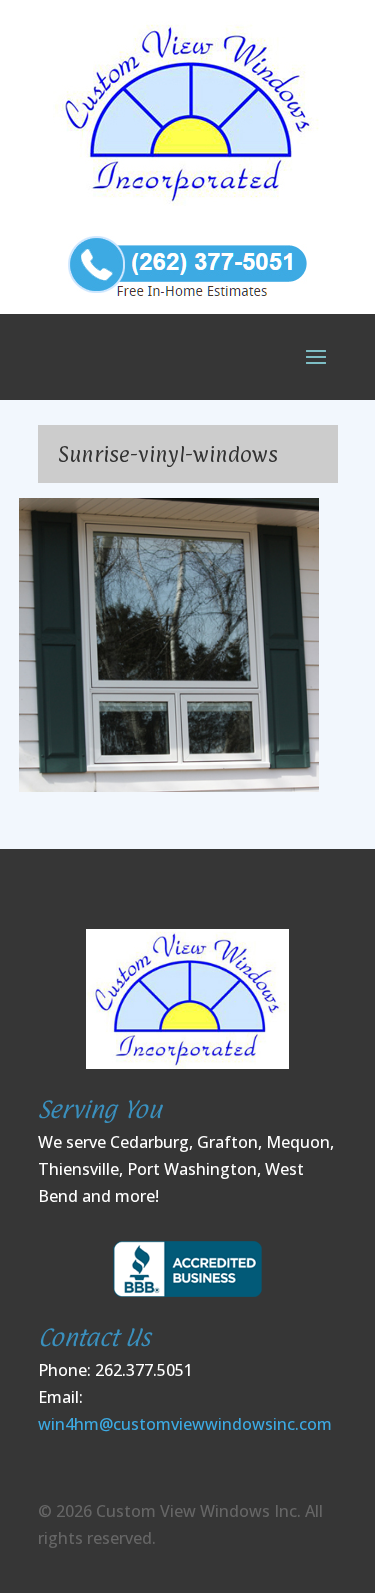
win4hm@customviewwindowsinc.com (185, 1424)
